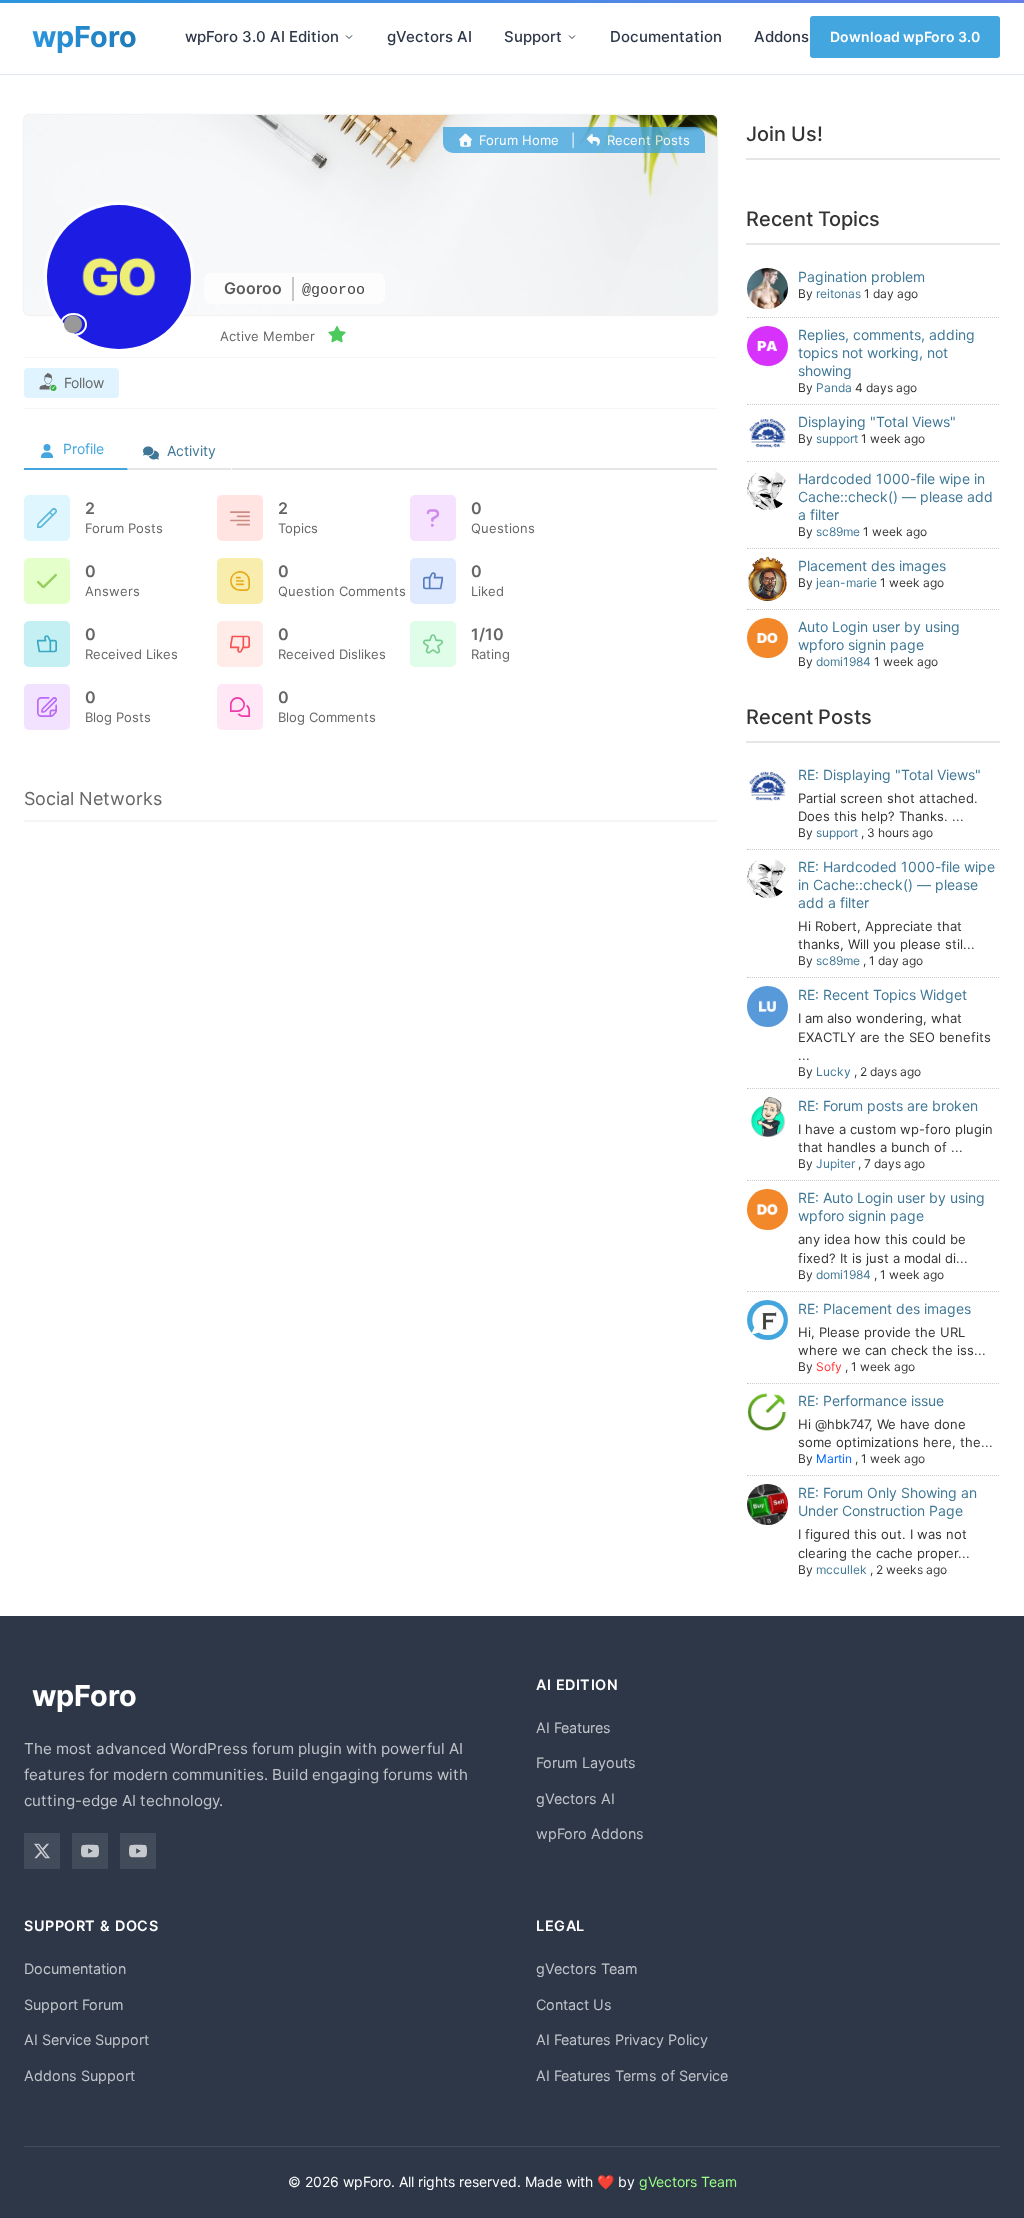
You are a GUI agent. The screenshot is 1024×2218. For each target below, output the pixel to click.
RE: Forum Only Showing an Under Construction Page (887, 1501)
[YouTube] (90, 1851)
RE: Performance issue (871, 1400)
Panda (834, 387)
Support (533, 36)
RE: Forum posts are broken (888, 1105)
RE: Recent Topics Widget (882, 994)
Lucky (833, 1071)
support (837, 438)
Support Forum (74, 2004)
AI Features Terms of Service (632, 2075)
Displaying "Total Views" (877, 421)
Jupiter (835, 1163)
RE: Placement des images (884, 1308)
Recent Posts (646, 140)
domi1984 (843, 661)
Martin (834, 1458)
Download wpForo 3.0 (905, 36)
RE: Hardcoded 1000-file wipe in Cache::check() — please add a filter (896, 884)
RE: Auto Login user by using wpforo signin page (891, 1206)
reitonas (838, 293)
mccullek (841, 1569)
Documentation (666, 36)
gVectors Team (587, 1968)
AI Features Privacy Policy (622, 2039)
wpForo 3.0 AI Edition (262, 36)
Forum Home (516, 140)
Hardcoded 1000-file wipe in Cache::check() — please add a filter (895, 496)
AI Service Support (86, 2039)
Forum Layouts (586, 1762)
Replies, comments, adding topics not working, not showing (886, 352)
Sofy (829, 1366)
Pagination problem (861, 276)
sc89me (838, 531)
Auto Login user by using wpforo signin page (879, 635)
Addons (781, 36)
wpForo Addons (590, 1833)
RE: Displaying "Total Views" (889, 774)
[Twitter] (42, 1851)
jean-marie (846, 582)
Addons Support (79, 2075)
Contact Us (574, 2004)
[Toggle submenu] (349, 37)
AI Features (573, 1727)
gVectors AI (429, 36)
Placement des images (872, 565)
